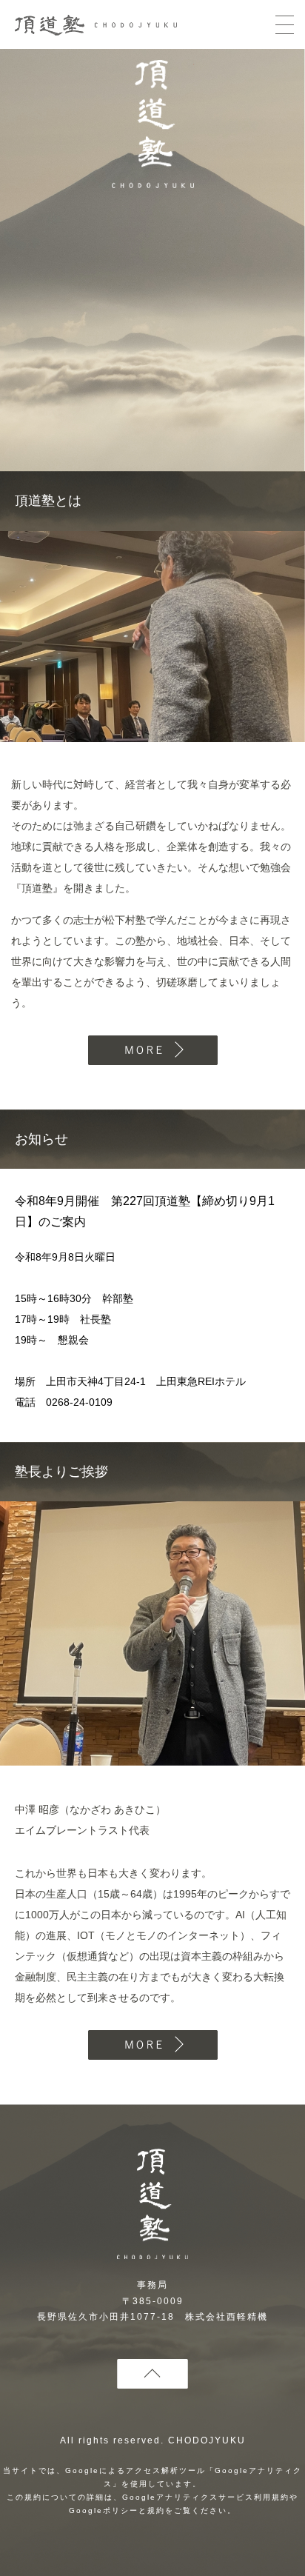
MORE (153, 1050)
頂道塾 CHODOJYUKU (153, 127)
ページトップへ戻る (152, 2374)
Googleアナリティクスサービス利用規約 (206, 2497)
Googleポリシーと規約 (117, 2510)
